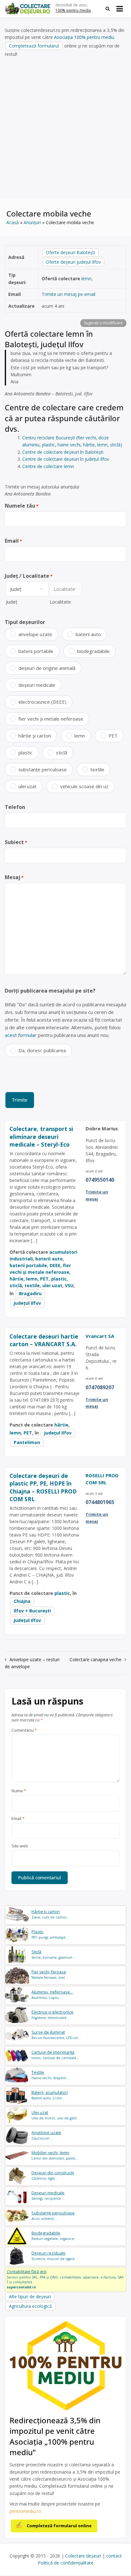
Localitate (60, 602)
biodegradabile (93, 651)
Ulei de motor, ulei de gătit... (55, 2115)
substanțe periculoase (43, 769)
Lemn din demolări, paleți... (55, 2155)
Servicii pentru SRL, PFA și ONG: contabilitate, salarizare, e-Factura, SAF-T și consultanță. (65, 2279)
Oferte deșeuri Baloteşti (70, 252)
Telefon (15, 807)
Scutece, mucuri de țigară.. (54, 2256)
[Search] (108, 9)
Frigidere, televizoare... (52, 2015)
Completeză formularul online (59, 2526)
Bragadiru (30, 1293)
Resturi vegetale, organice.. (54, 2236)
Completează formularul (34, 46)
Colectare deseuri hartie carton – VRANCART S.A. (44, 1340)
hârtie (17, 1279)
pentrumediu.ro (25, 2511)
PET (113, 736)
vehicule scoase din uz (84, 786)
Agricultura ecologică (30, 2306)
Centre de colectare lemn (48, 466)
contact (114, 2556)
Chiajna (22, 1601)
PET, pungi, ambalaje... (50, 1934)
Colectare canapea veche (96, 1659)
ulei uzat (28, 786)
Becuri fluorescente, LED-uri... (56, 2035)
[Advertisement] (65, 128)
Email (13, 541)
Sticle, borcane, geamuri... (53, 1954)
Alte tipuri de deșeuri (30, 2297)
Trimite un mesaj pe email (69, 294)
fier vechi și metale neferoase (51, 719)
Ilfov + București (32, 1611)
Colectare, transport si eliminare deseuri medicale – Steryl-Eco (41, 1137)
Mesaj (14, 877)
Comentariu (24, 1730)
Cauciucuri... (46, 2135)
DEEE (55, 1265)
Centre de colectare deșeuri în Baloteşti (63, 452)
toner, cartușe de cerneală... (55, 2055)
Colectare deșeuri (83, 2556)
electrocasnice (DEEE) (42, 702)
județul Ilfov (27, 1303)
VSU (69, 1285)
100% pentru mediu (73, 10)
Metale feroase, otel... (50, 1974)
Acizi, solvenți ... (53, 2216)
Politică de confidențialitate (66, 2563)
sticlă (62, 752)
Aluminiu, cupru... (52, 1995)
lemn (86, 279)
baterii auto (88, 634)
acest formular (21, 1035)
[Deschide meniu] (120, 9)
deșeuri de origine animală (47, 668)
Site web (20, 1846)
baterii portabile (36, 651)
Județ (12, 602)
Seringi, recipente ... (48, 2195)
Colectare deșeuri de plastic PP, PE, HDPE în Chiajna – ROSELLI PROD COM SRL (43, 1487)
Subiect (16, 842)
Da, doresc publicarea (42, 1050)
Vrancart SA (100, 1336)
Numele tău (22, 506)
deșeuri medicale (37, 685)
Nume (19, 1791)
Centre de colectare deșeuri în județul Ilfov (66, 459)
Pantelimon (27, 1442)
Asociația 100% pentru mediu (84, 37)
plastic (25, 752)
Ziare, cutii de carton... (50, 1914)
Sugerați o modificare (103, 323)
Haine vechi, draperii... (50, 2075)
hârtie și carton (35, 736)
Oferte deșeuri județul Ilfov (73, 262)
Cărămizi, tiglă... (53, 2175)
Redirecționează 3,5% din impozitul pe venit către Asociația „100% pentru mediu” (55, 2436)
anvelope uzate (35, 634)
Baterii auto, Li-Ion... (50, 2095)
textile (97, 769)
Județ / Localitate (29, 576)
